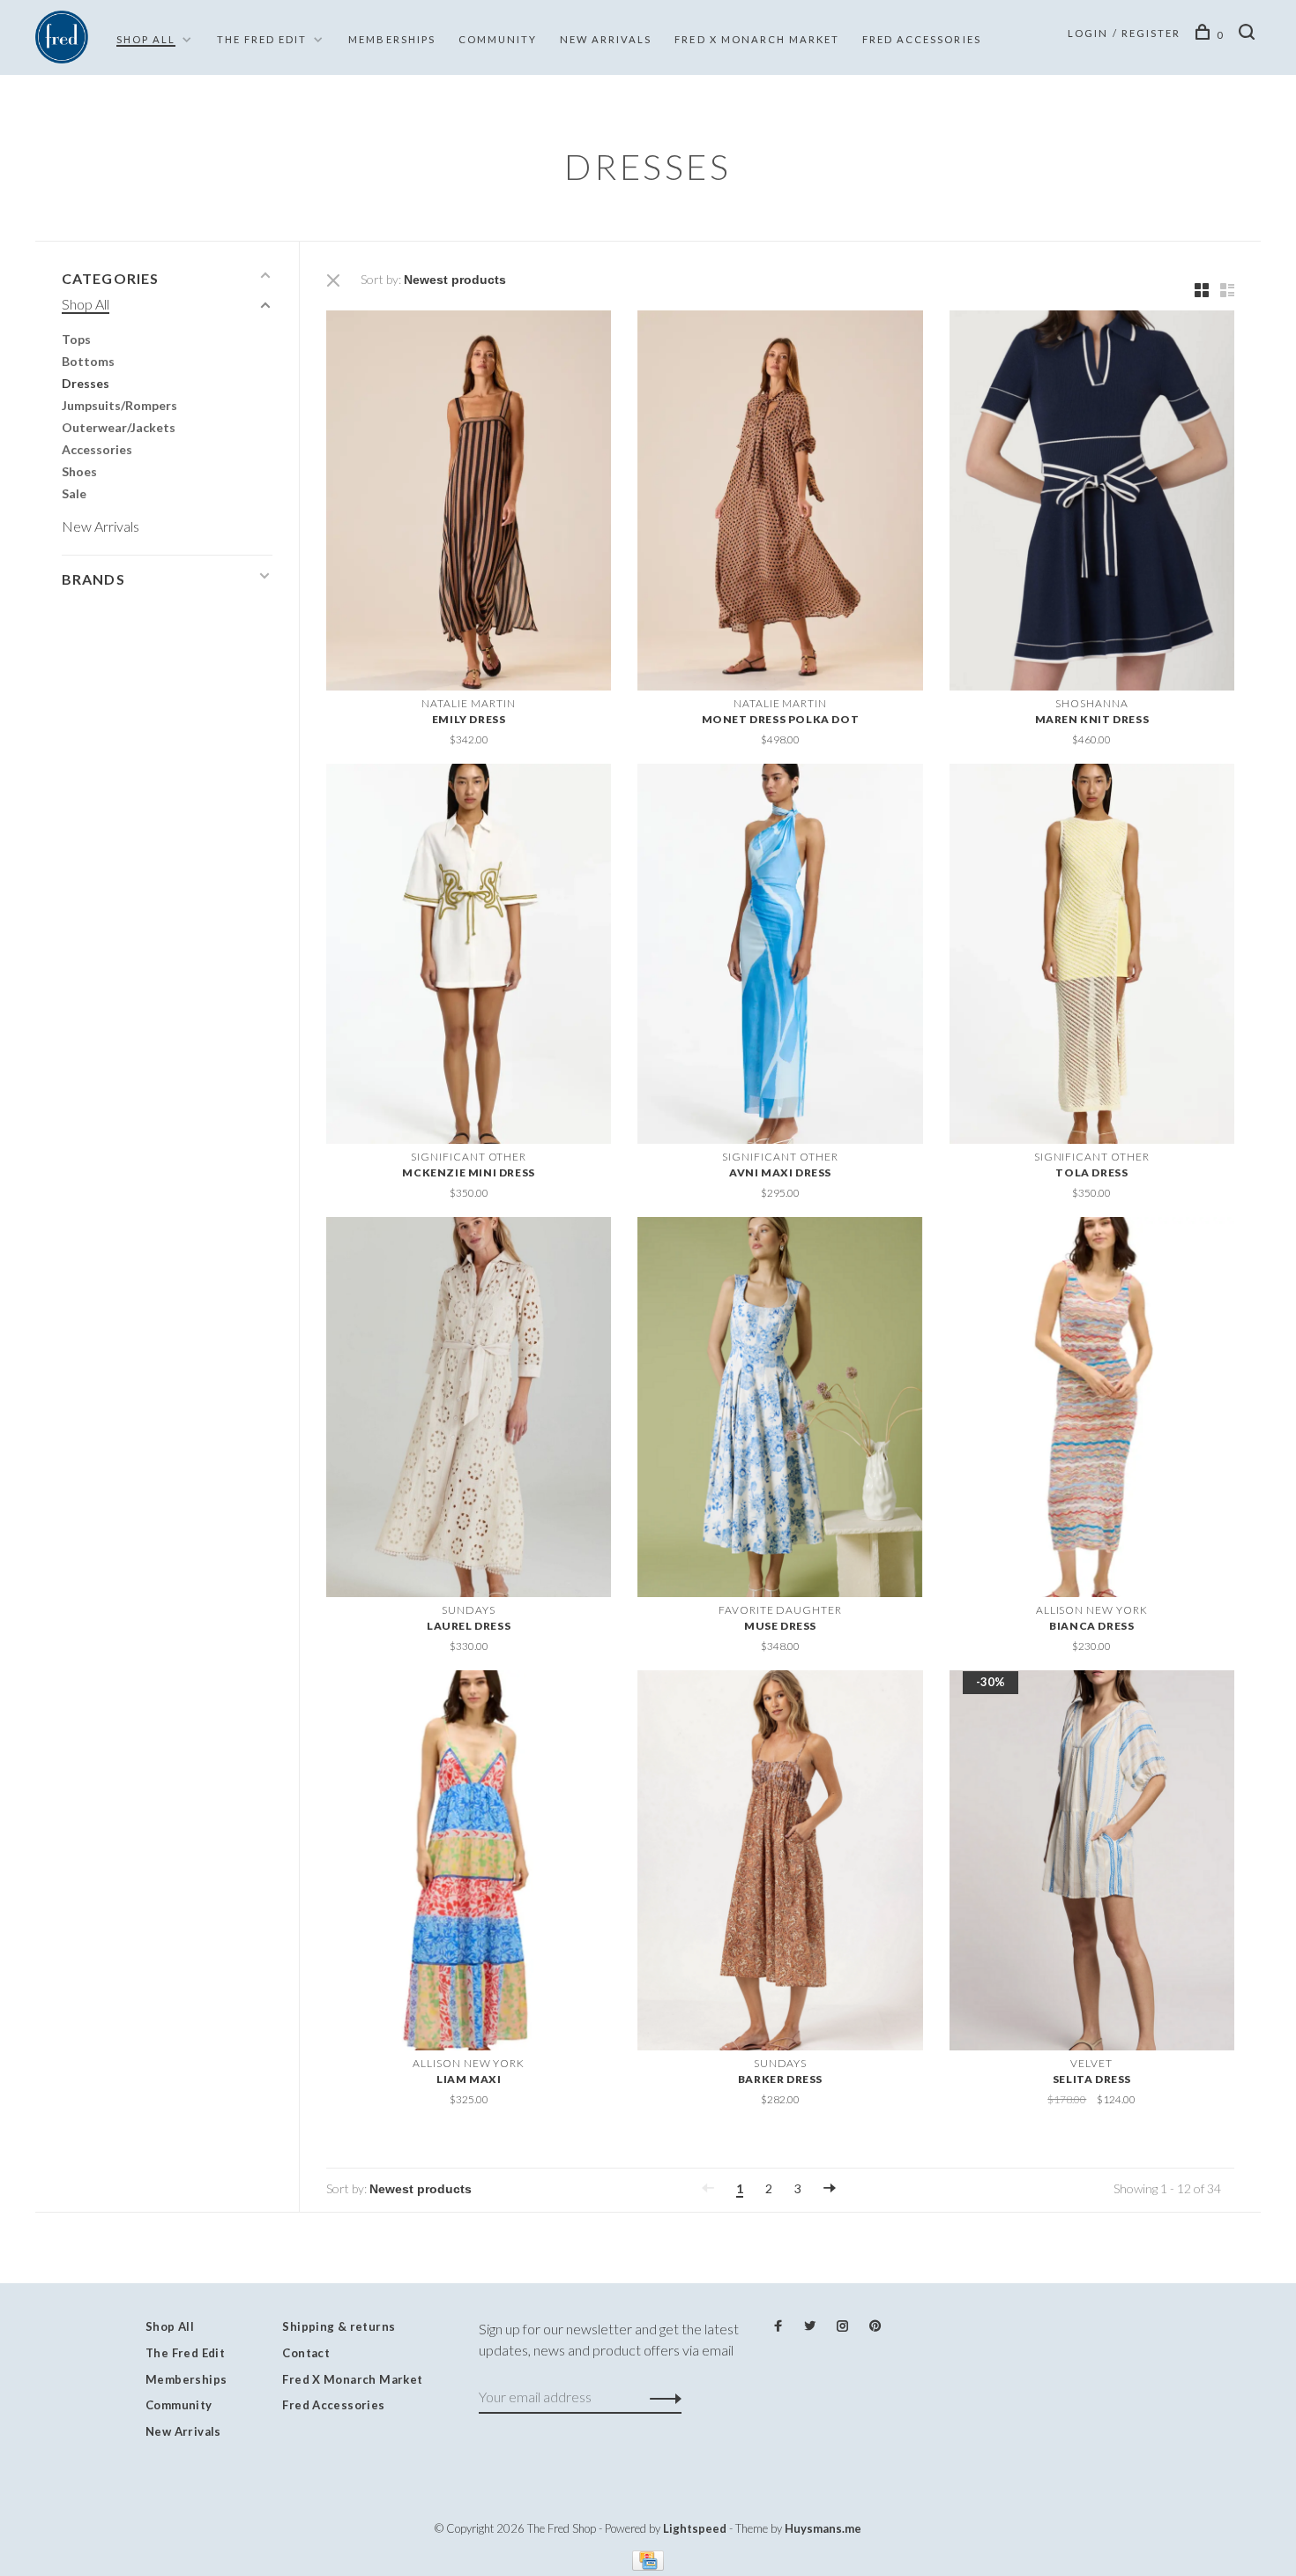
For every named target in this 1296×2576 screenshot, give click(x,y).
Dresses (86, 383)
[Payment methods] (648, 2565)
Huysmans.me (823, 2528)
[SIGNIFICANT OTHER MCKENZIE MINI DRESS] (469, 956)
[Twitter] (810, 2326)
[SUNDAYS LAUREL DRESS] (469, 1410)
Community (498, 39)
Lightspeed (695, 2528)
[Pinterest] (875, 2326)
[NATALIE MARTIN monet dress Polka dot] (780, 503)
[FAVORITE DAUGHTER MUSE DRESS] (780, 1410)
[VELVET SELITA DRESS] (1092, 1863)
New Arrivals (606, 39)
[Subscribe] (661, 2397)
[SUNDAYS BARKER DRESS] (780, 1863)
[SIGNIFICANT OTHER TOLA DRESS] (1092, 956)
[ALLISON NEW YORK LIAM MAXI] (469, 1863)
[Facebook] (778, 2326)
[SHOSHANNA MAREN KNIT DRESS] (1092, 503)
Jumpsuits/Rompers (119, 405)
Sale (74, 493)
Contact (306, 2353)
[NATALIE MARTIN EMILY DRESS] (469, 503)
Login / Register (1124, 33)
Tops (76, 339)
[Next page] (830, 2188)
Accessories (97, 449)
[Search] (1250, 35)
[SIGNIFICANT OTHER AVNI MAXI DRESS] (780, 956)
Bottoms (88, 361)
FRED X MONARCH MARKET (757, 39)
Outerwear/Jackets (119, 427)
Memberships (391, 39)
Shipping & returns (339, 2326)
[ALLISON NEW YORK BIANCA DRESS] (1092, 1410)
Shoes (79, 471)
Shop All (146, 39)
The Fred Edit (262, 39)
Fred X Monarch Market (352, 2379)
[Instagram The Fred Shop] (842, 2326)
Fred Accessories (922, 39)
